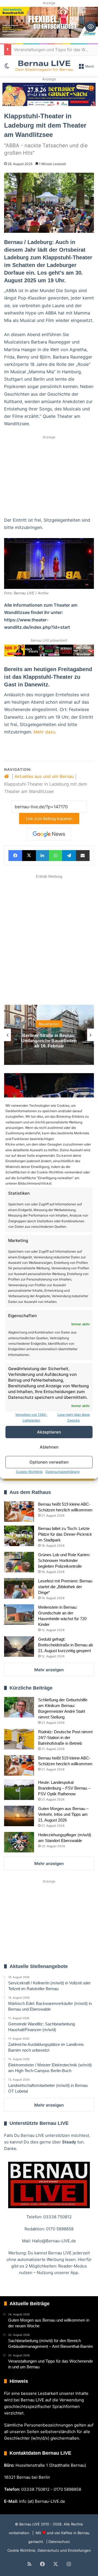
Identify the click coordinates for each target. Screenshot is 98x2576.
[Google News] (49, 834)
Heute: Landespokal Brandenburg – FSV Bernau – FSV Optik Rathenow (64, 1788)
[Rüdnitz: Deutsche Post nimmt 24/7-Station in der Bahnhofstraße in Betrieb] (19, 1739)
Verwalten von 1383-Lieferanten (31, 1417)
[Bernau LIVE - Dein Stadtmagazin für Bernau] (44, 66)
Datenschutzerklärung (62, 1472)
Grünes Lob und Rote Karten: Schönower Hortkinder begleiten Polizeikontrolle (64, 1560)
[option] (49, 1035)
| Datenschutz (58, 2542)
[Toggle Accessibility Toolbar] (91, 27)
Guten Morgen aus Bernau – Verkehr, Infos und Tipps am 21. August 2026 (63, 1814)
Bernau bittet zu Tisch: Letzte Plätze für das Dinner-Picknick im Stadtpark (65, 1534)
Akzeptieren (49, 1432)
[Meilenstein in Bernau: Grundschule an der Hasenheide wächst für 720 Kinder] (19, 1615)
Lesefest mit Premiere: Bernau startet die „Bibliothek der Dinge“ (65, 1587)
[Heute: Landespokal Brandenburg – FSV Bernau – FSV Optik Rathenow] (19, 1790)
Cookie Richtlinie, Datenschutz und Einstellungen (49, 2550)
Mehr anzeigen (49, 1670)
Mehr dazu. (45, 732)
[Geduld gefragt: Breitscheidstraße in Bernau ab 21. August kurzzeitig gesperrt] (19, 1647)
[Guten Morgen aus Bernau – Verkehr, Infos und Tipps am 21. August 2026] (19, 1816)
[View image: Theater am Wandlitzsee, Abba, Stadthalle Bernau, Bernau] (49, 563)
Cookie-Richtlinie (29, 1472)
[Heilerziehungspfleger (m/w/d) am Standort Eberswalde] (19, 1842)
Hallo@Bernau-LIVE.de (54, 2241)
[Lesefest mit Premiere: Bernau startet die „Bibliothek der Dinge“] (19, 1588)
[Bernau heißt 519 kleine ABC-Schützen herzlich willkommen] (19, 1512)
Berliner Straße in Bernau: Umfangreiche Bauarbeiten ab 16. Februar (49, 1040)
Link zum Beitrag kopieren (49, 819)
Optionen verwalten (49, 1462)
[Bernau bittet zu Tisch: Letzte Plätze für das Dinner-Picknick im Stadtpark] (19, 1536)
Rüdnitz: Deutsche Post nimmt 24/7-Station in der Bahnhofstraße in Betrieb (65, 1738)
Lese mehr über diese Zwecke (74, 1417)
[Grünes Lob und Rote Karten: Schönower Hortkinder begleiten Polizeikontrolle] (19, 1562)
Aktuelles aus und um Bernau (44, 776)
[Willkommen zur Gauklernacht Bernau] (49, 95)
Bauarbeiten (49, 1024)
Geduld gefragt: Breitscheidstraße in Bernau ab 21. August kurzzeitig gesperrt (65, 1645)
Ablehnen (49, 1447)
